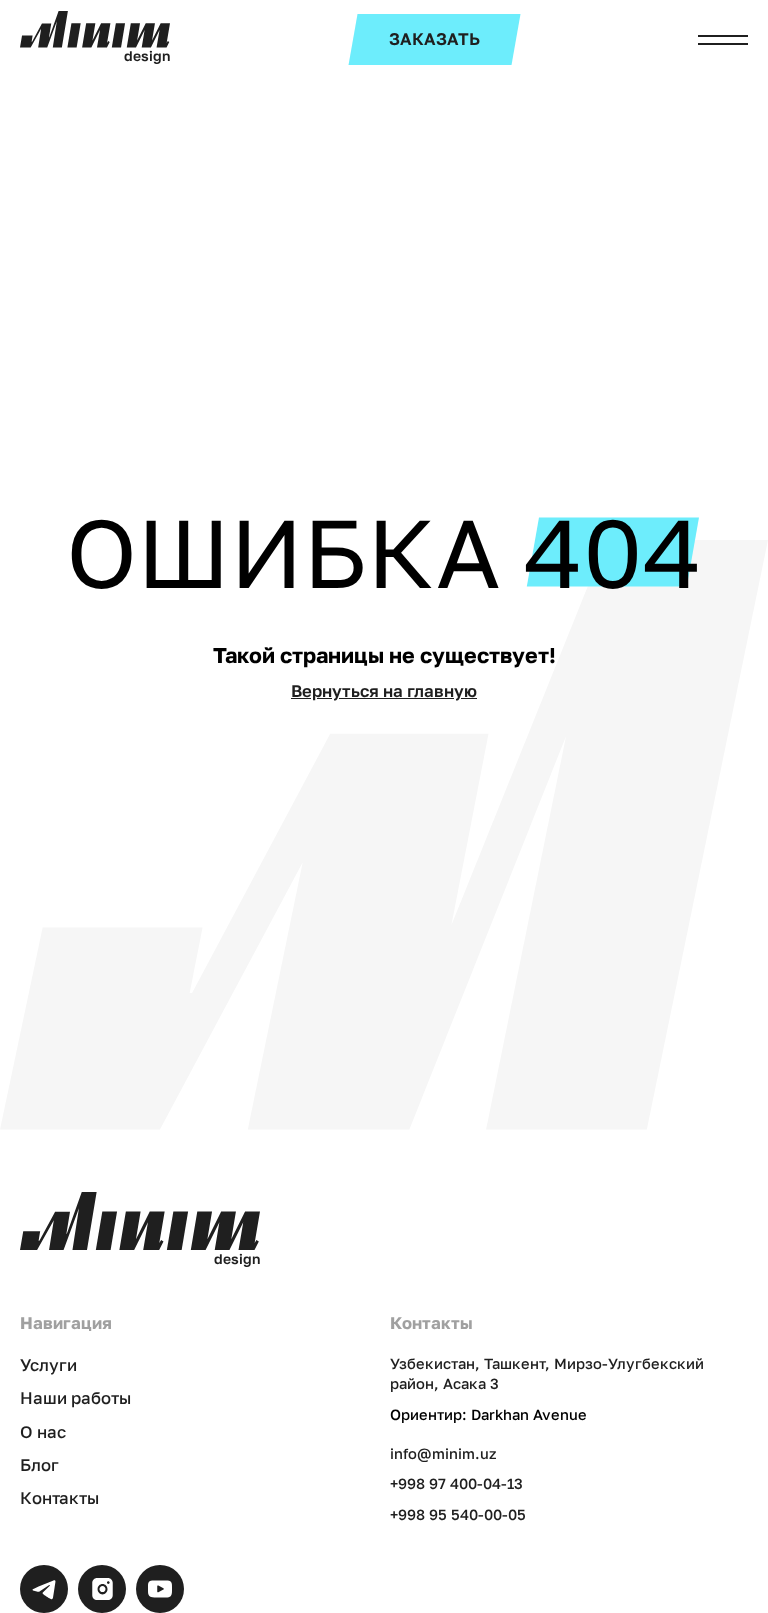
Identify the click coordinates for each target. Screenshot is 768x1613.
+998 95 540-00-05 (458, 1514)
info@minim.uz (443, 1453)
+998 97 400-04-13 (456, 1483)
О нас (43, 1432)
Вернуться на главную (384, 691)
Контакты (59, 1498)
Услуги (48, 1365)
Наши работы (75, 1398)
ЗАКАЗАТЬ (434, 39)
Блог (39, 1465)
